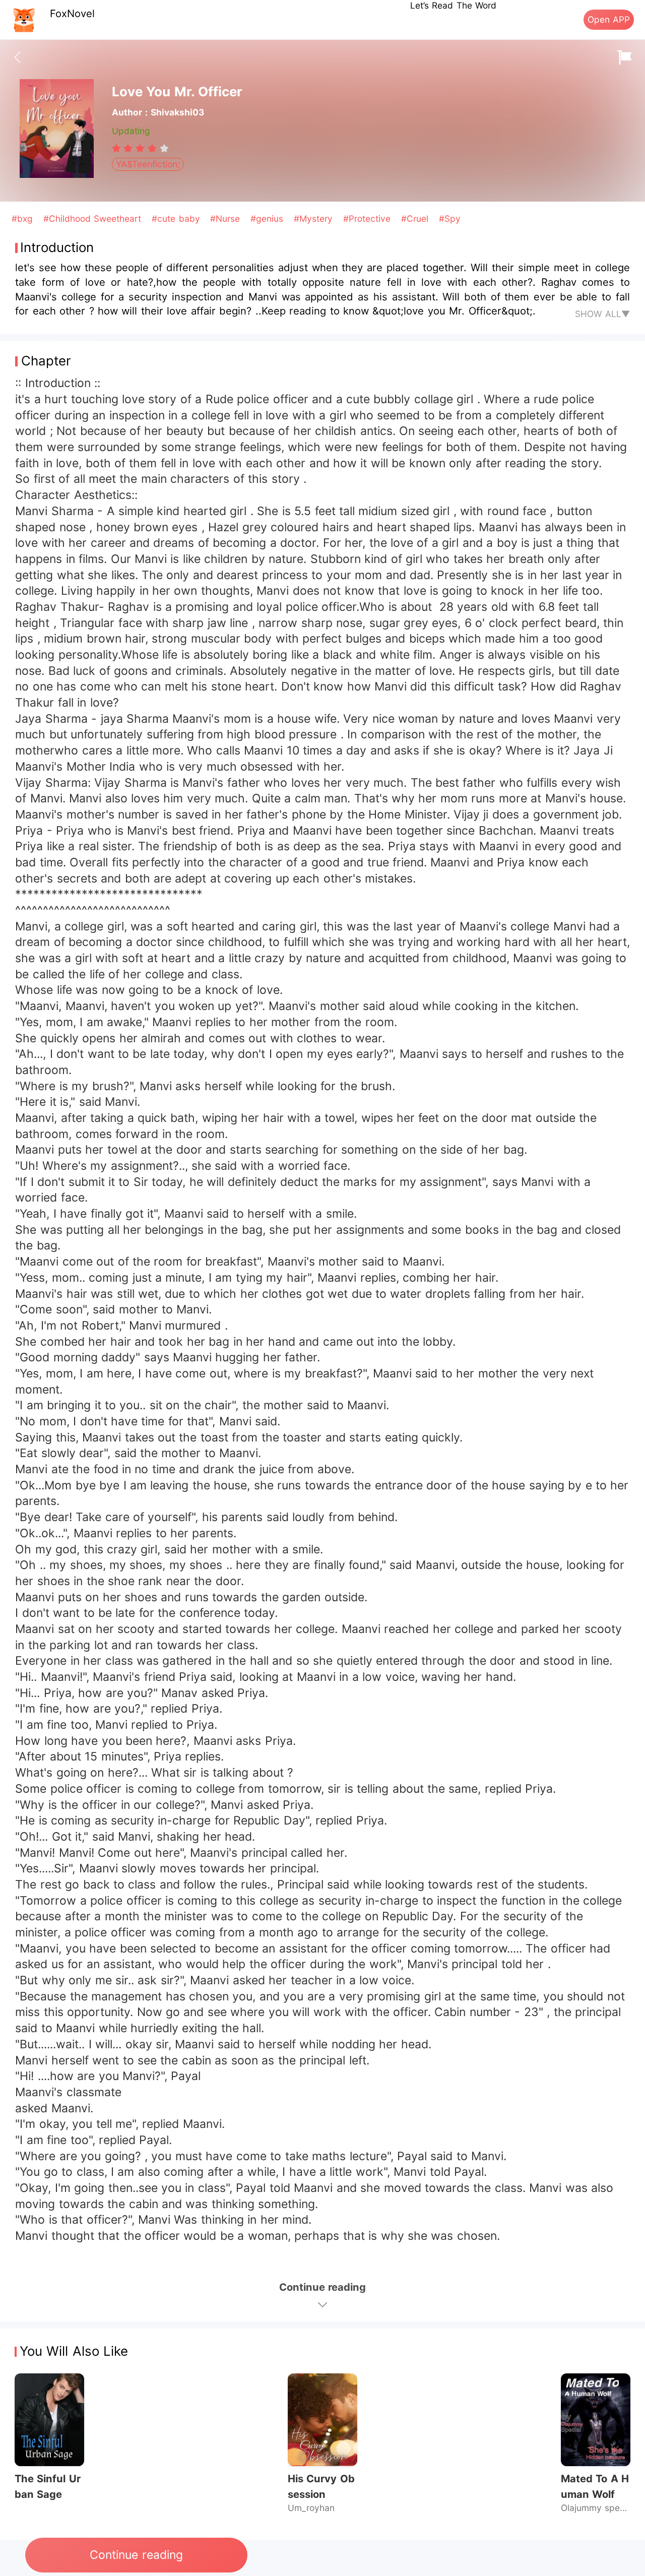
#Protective (368, 218)
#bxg (24, 218)
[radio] (118, 148)
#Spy (450, 218)
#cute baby (177, 218)
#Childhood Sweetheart (94, 218)
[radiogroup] (140, 148)
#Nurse (227, 218)
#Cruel (416, 218)
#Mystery (315, 218)
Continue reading (136, 2555)
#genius (268, 218)
